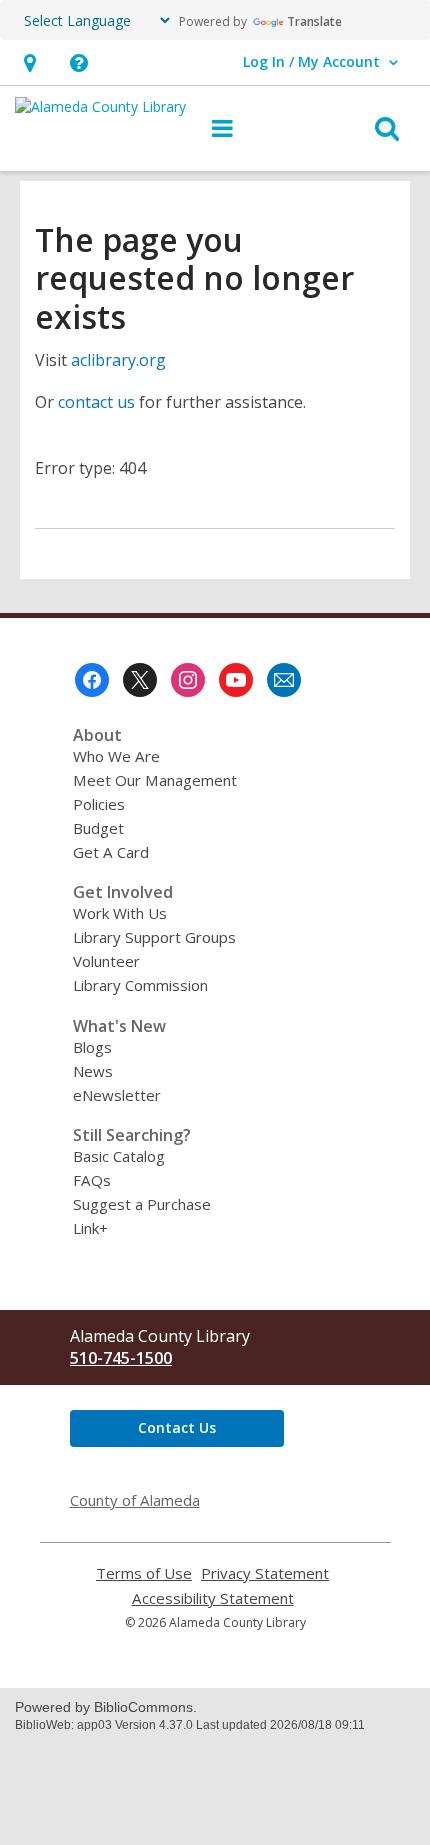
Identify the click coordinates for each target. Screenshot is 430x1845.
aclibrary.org (118, 360)
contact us (96, 402)
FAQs (92, 1180)
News (93, 1071)
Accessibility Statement (213, 1598)
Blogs (92, 1047)
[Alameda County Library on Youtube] (236, 680)
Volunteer (106, 961)
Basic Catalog (119, 1156)
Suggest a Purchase (142, 1204)
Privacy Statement (265, 1573)
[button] (29, 62)
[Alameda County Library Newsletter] (284, 680)
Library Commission (140, 985)
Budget (98, 828)
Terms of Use (144, 1573)
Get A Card (111, 852)
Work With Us (120, 913)
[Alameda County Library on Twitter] (140, 680)
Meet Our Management (155, 780)
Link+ (90, 1228)
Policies (99, 804)
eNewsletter (117, 1095)
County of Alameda (135, 1500)
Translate (314, 21)
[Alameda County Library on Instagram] (188, 680)
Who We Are (116, 756)
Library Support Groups (154, 937)
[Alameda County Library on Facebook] (92, 680)
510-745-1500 (121, 1358)
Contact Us (177, 1427)
